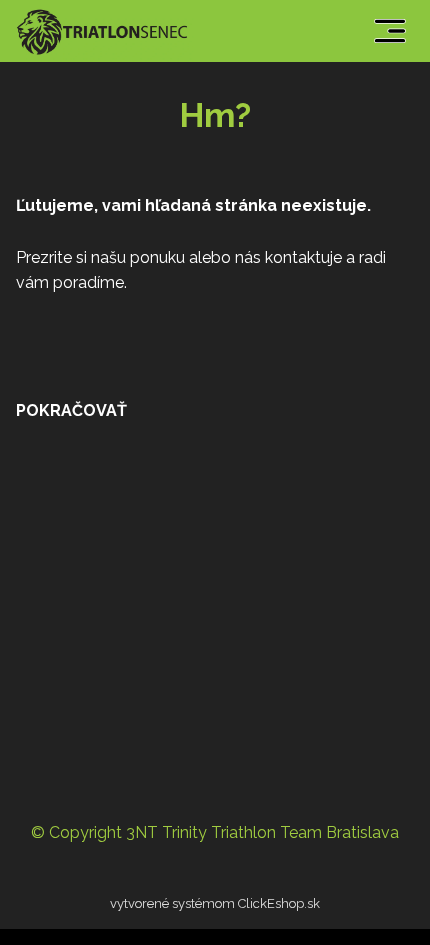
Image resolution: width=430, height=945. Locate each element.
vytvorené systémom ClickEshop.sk (215, 903)
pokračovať (71, 410)
